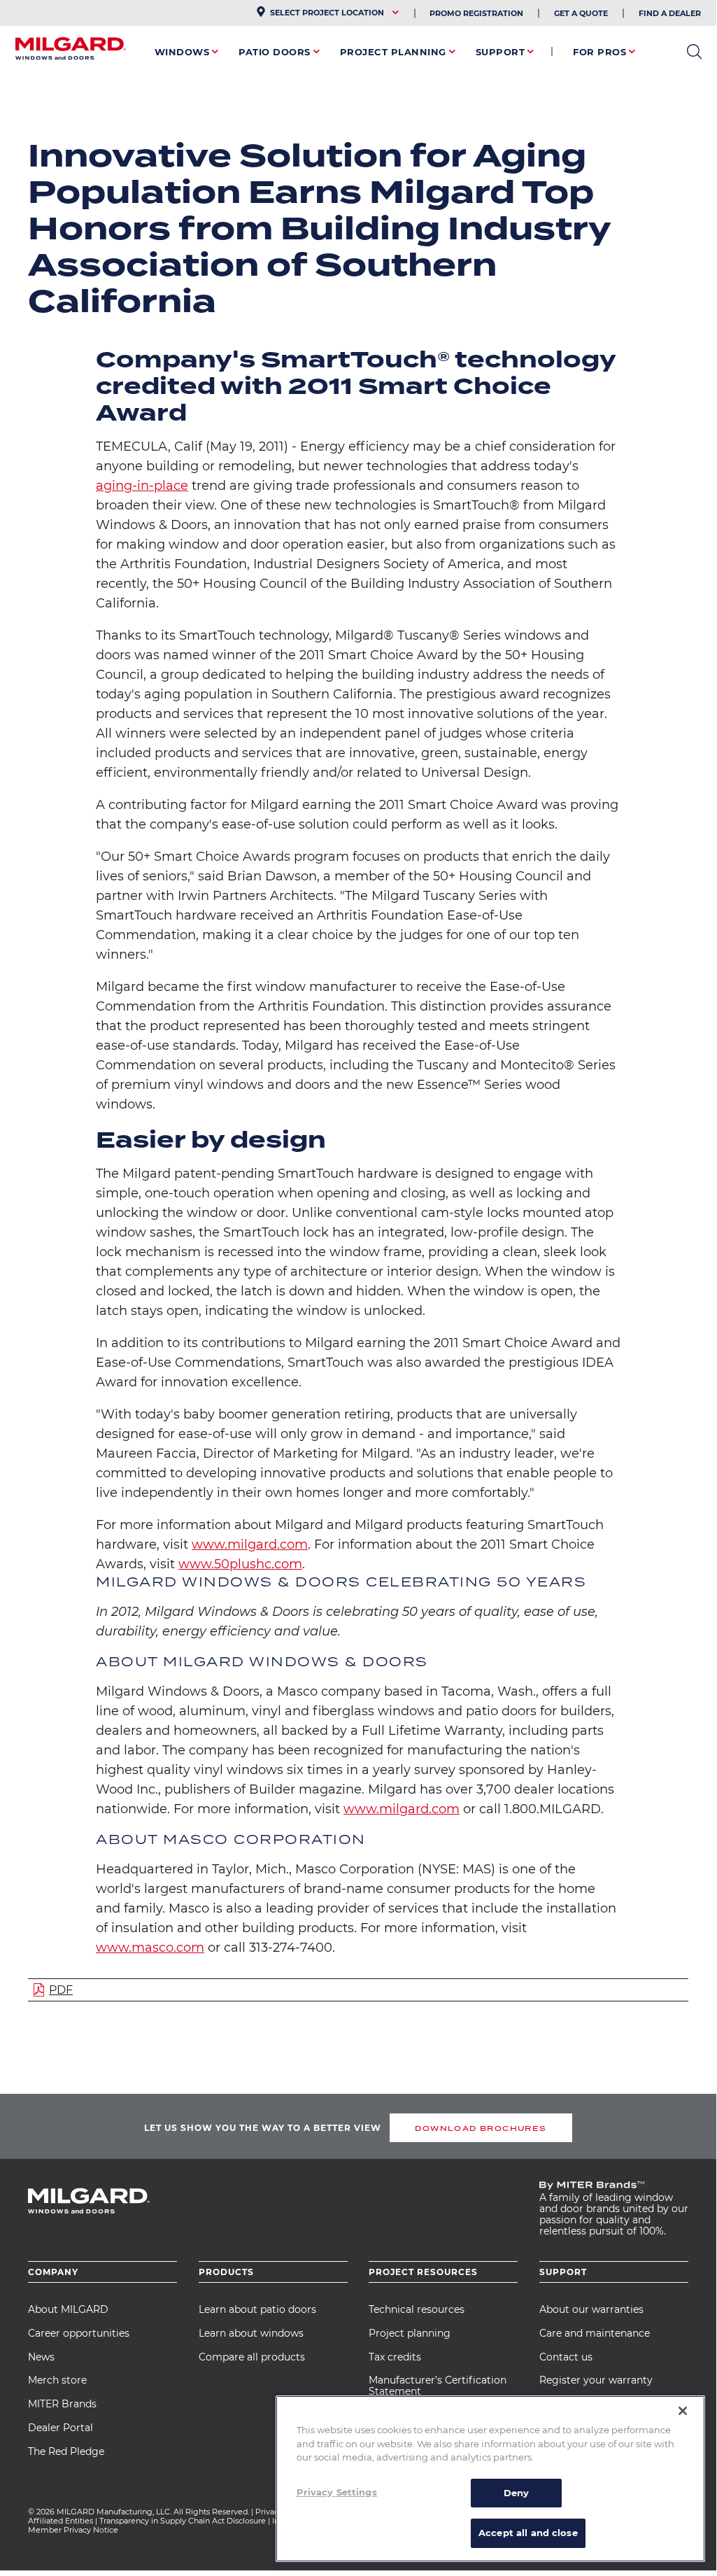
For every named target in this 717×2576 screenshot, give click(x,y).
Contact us (566, 2357)
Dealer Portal (61, 2428)
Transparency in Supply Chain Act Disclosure (183, 2521)
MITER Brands (62, 2404)
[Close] (683, 2411)
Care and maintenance (595, 2333)
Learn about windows (251, 2333)
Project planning (410, 2333)
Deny (517, 2493)
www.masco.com (150, 1948)
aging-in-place (142, 486)
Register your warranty (596, 2380)
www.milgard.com (250, 1544)
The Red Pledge (66, 2451)
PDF (61, 1990)
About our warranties (591, 2309)
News (41, 2357)
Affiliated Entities (61, 2521)
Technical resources (417, 2309)
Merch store (57, 2380)
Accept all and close (528, 2533)
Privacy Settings (337, 2492)
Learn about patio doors (257, 2309)
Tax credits (395, 2357)
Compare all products (252, 2357)
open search (694, 52)
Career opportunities (79, 2333)
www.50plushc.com (240, 1564)
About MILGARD (68, 2309)
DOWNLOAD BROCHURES (481, 2128)
